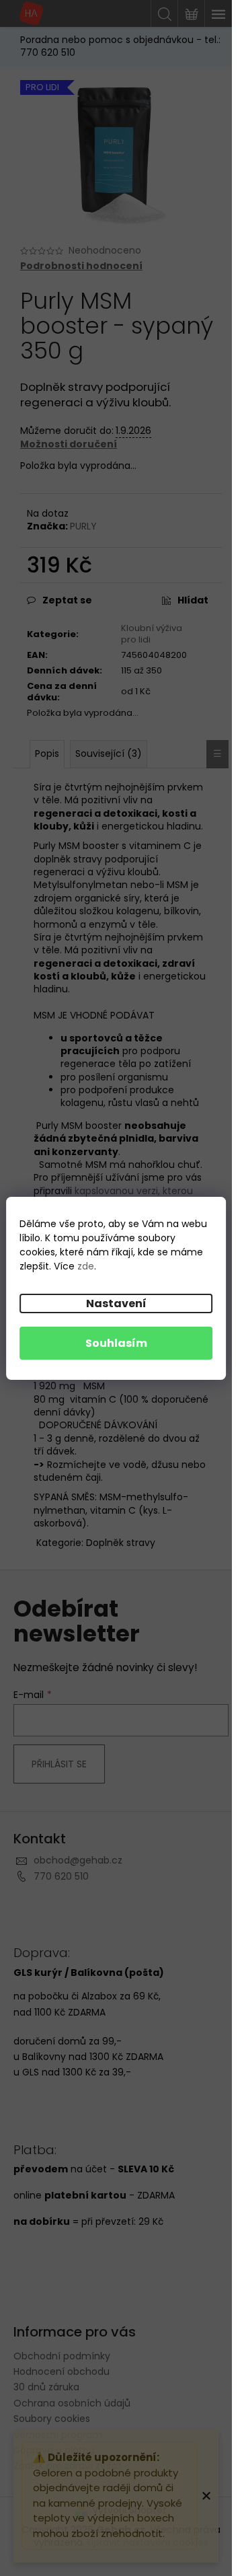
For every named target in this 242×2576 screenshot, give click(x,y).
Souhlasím (116, 1343)
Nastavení (116, 1303)
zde (86, 1266)
